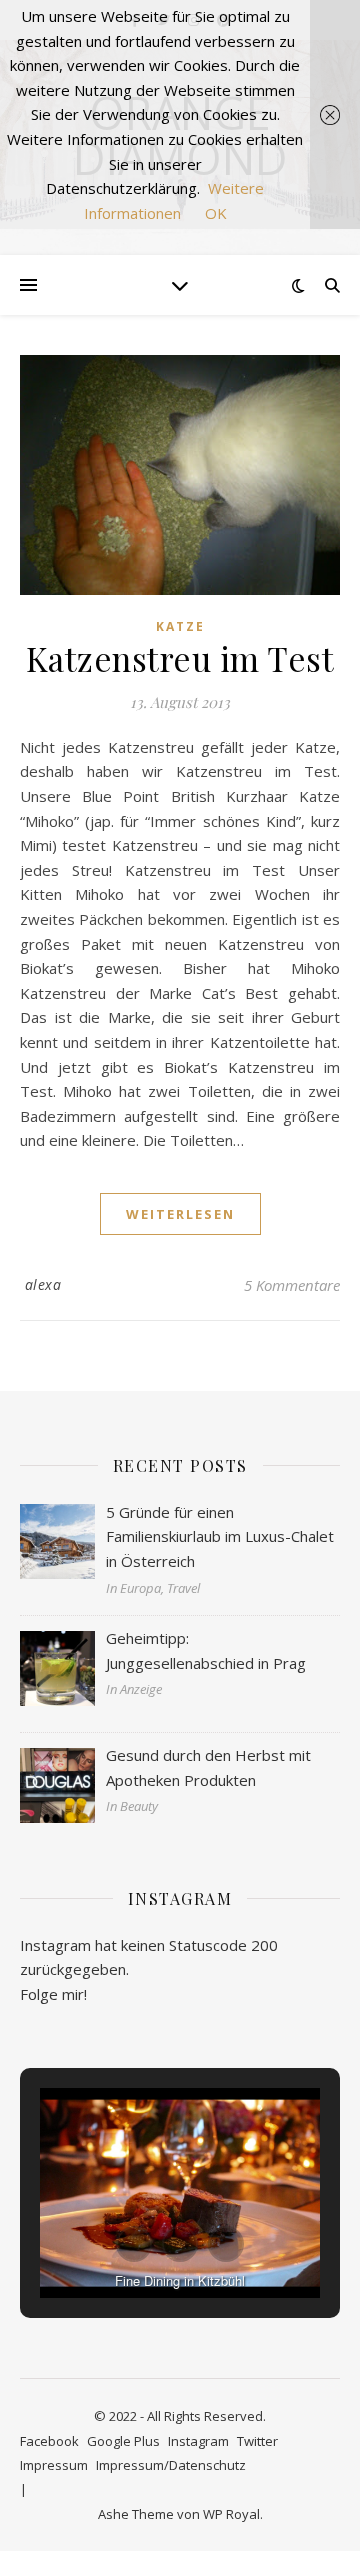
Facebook (49, 2441)
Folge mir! (53, 1994)
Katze (180, 626)
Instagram (198, 2441)
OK (216, 213)
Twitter (257, 2441)
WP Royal (231, 2514)
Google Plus (123, 2441)
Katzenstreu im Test (180, 658)
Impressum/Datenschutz (171, 2465)
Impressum (54, 2465)
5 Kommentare (292, 1285)
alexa (43, 1284)
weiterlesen (180, 1214)
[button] (134, 2244)
